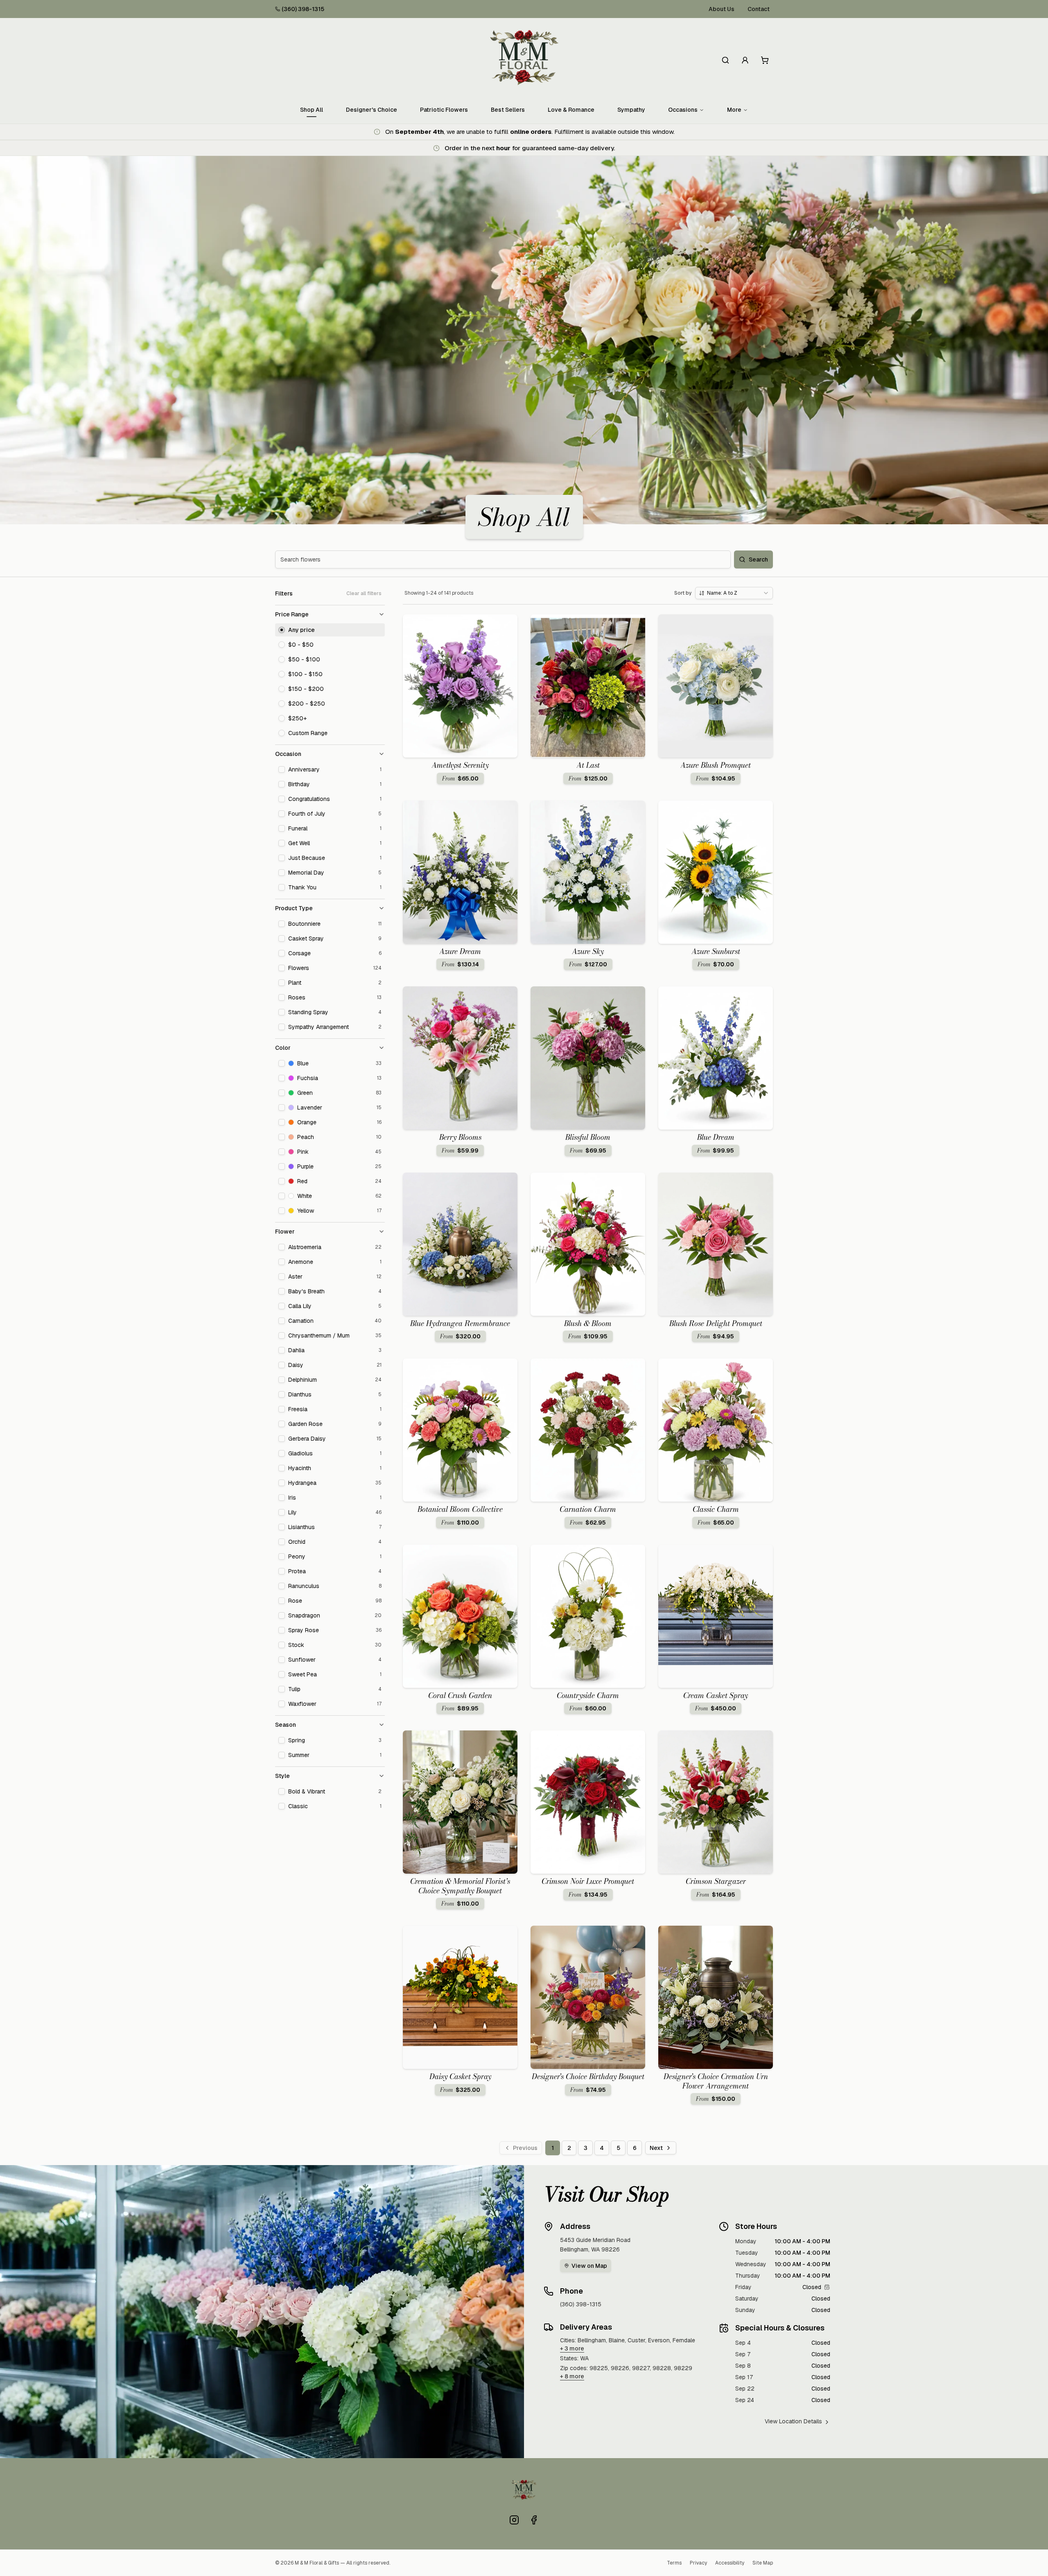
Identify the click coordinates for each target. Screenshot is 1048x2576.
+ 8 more (572, 2376)
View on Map (589, 2266)
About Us (722, 9)
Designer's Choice (372, 110)
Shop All (312, 110)
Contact (759, 9)
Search (758, 559)
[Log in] (745, 60)
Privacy (698, 2563)
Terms (674, 2563)
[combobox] (734, 593)
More (734, 110)
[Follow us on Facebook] (534, 2520)
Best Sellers (508, 110)
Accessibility (730, 2563)
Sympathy (631, 110)
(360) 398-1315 (303, 9)
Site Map (763, 2563)
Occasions (683, 110)
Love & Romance (571, 110)
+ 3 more (572, 2348)
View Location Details (793, 2421)
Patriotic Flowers (444, 110)
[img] (827, 2287)
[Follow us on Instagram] (514, 2520)
